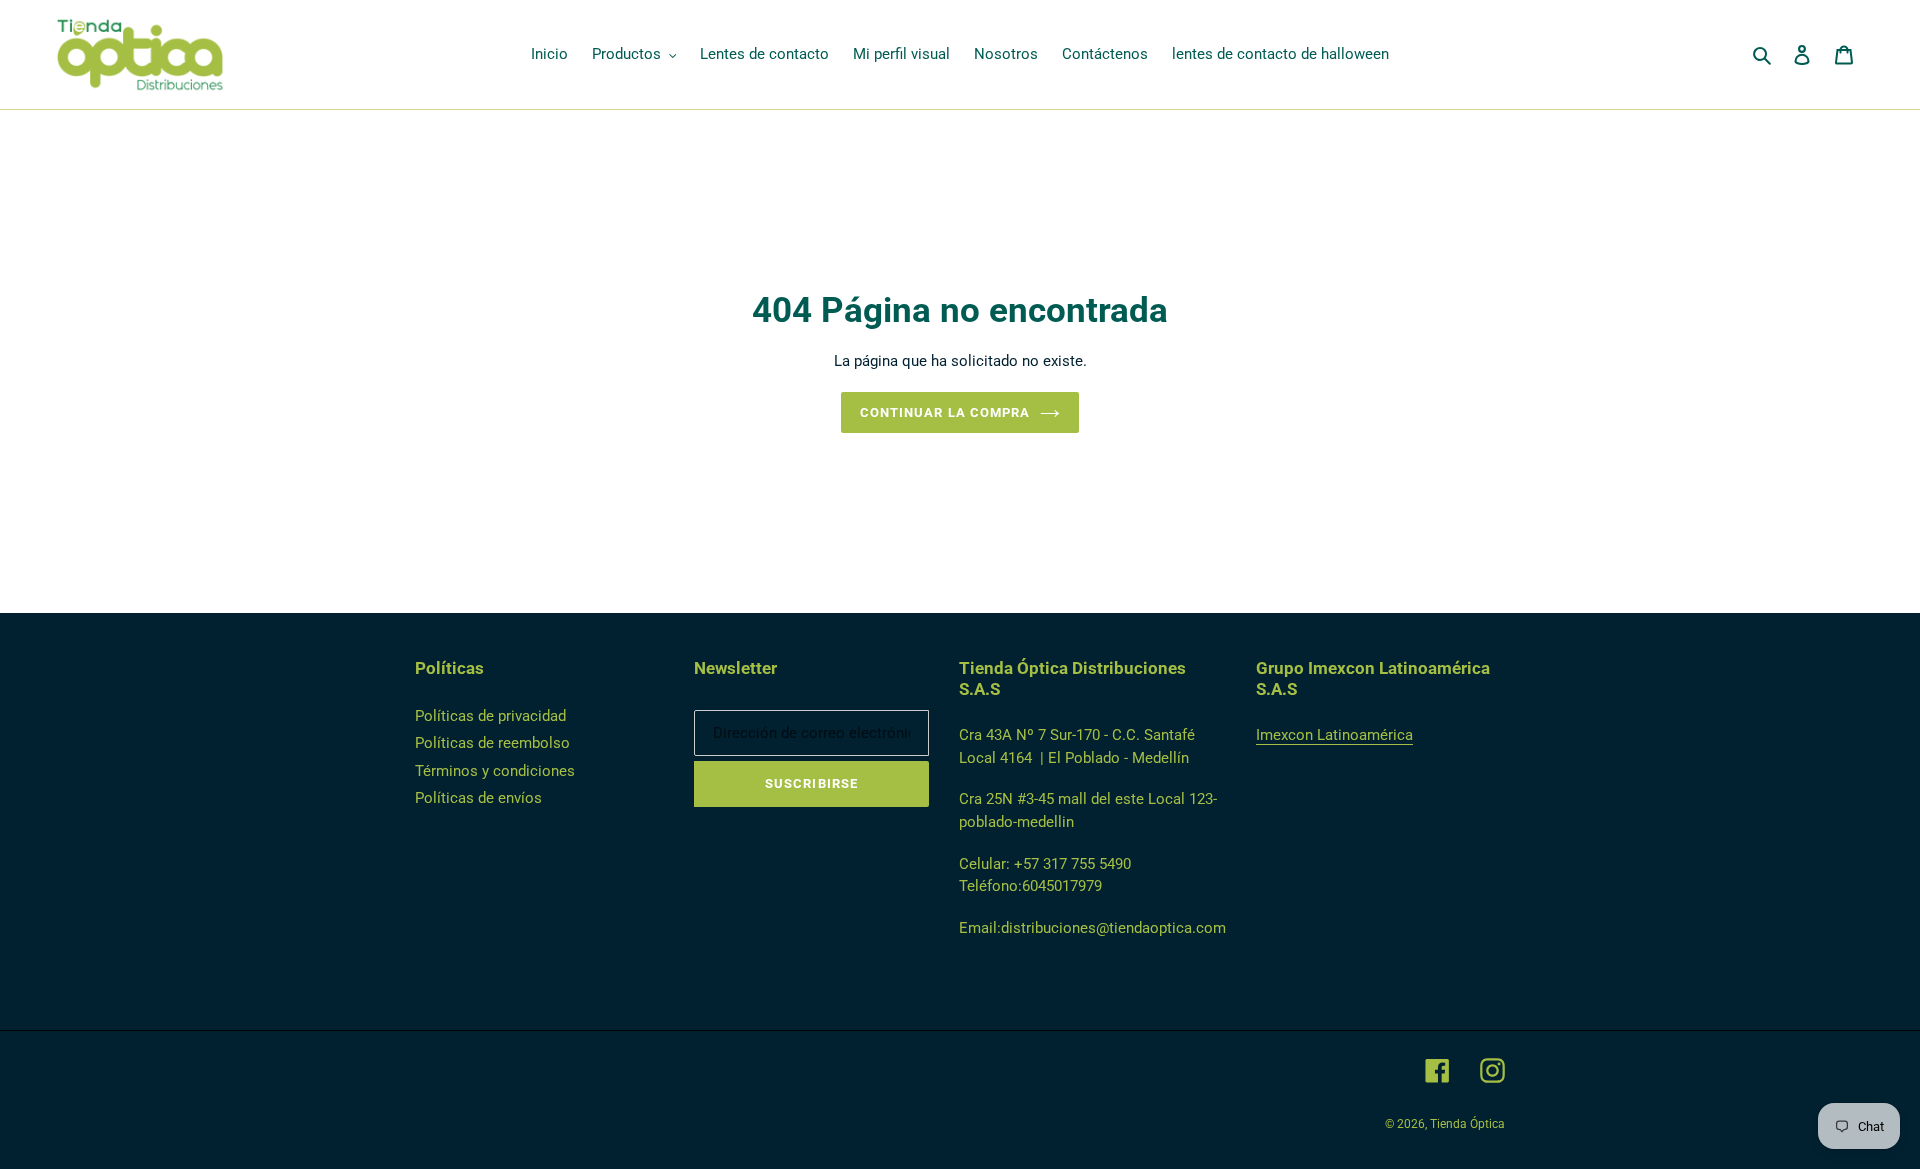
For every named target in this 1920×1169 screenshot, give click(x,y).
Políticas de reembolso (492, 743)
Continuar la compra (945, 412)
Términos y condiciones (495, 771)
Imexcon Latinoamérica (1334, 735)
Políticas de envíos (478, 798)
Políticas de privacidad (490, 716)
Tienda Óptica (1467, 1124)
